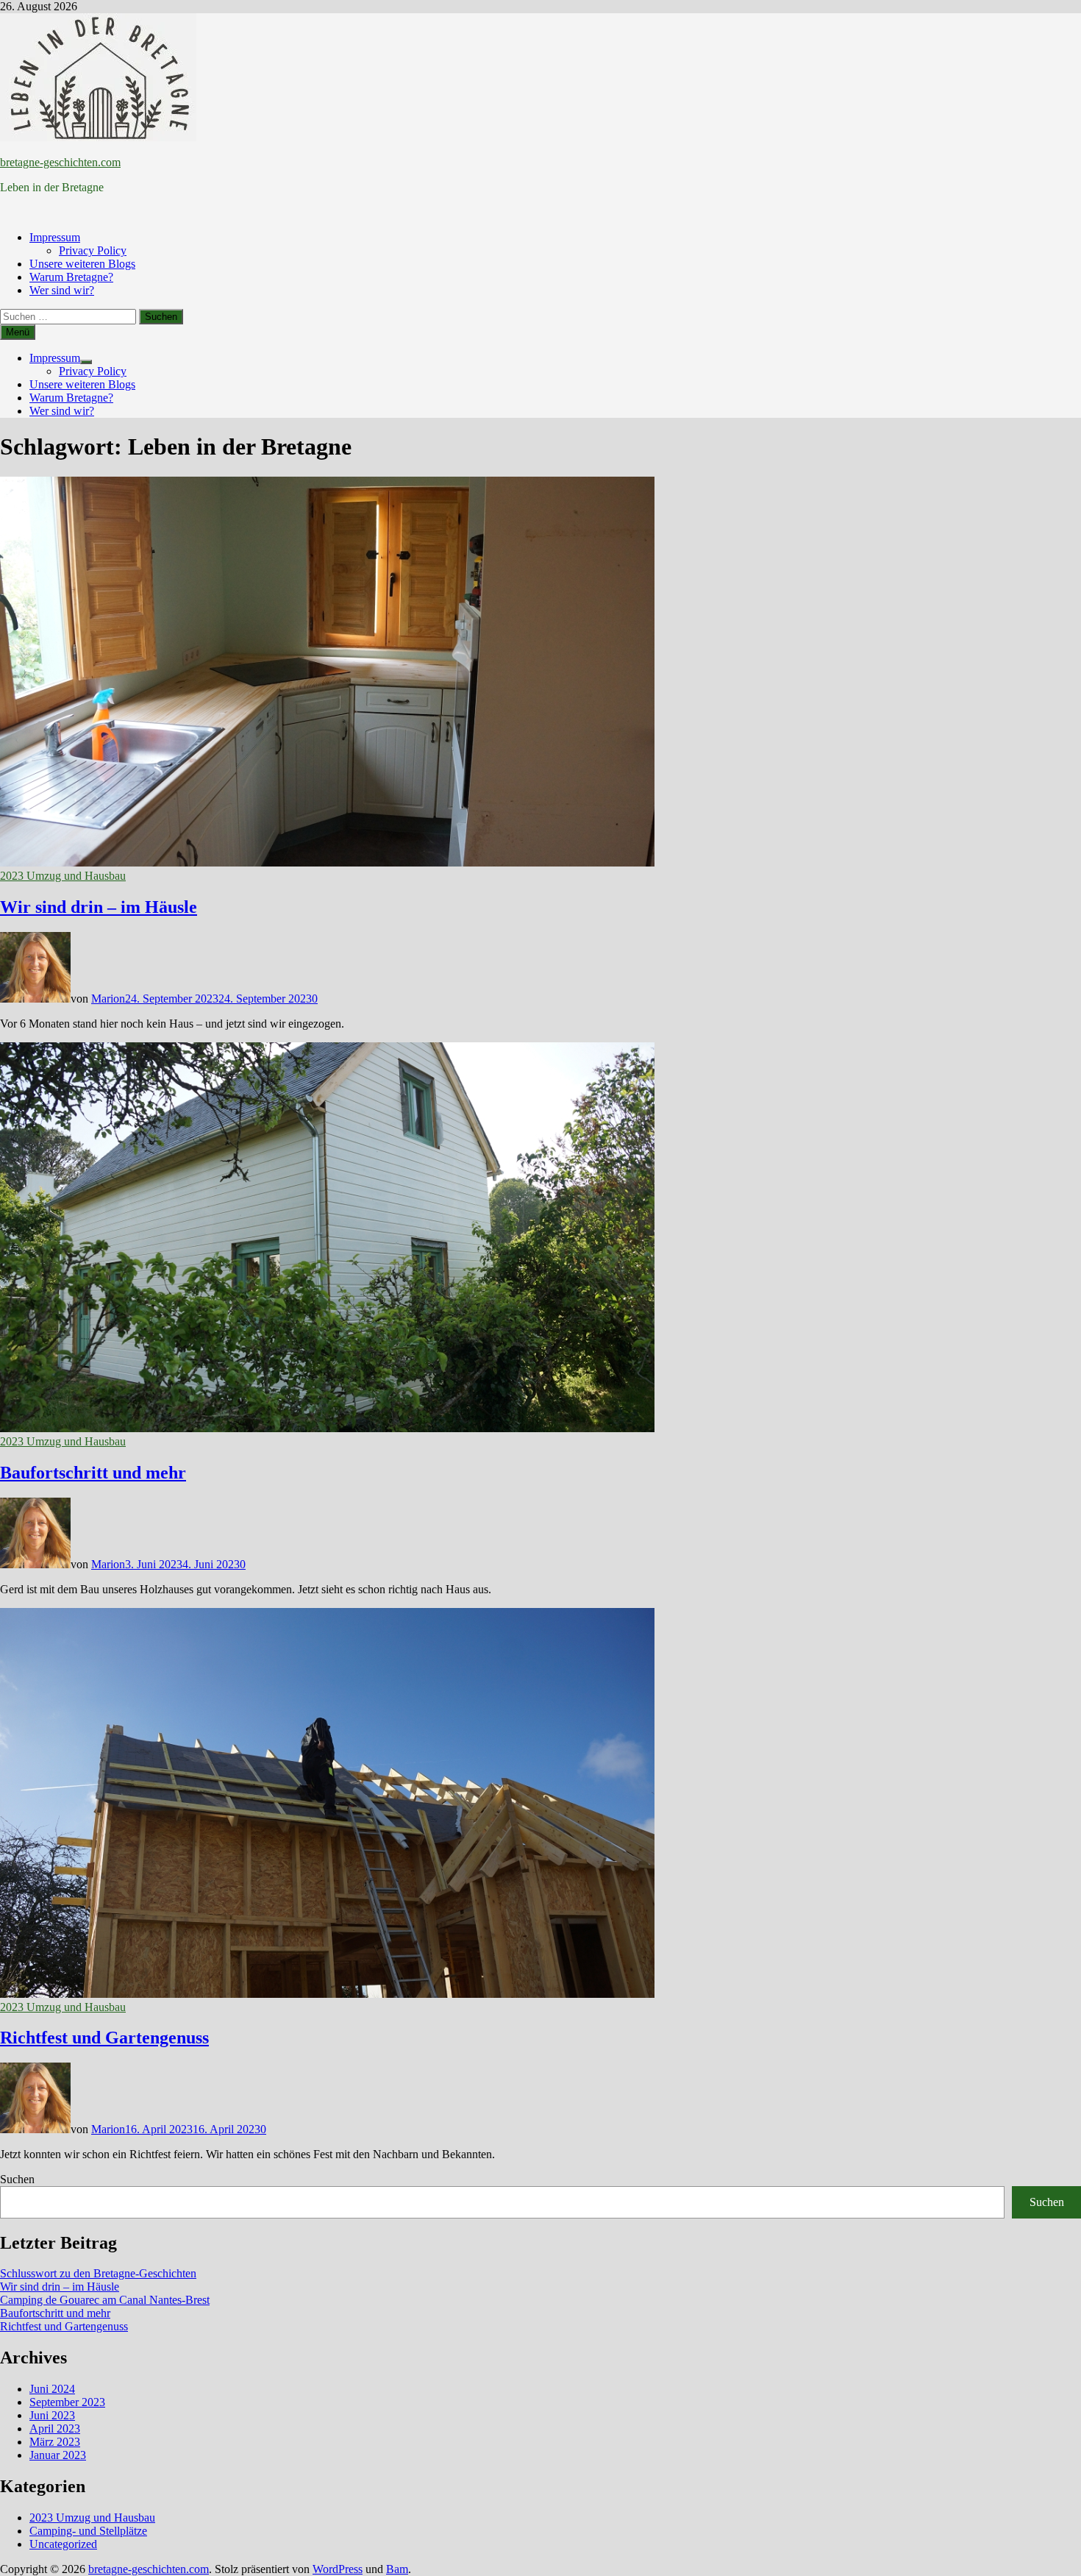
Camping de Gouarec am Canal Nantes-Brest (105, 2300)
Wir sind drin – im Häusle (99, 907)
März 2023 (55, 2442)
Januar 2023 (58, 2455)
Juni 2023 (52, 2415)
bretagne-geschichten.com (60, 162)
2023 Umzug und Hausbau (63, 876)
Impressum (55, 237)
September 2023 (67, 2402)
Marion (108, 999)
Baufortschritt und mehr (93, 1473)
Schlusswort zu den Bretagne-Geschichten (98, 2273)
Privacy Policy (93, 250)
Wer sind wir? (62, 290)
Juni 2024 (52, 2389)
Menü (18, 332)
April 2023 (55, 2429)
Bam (397, 2569)
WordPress (338, 2569)
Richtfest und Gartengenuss (104, 2038)
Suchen (17, 2179)
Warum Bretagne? (71, 277)
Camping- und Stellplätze (88, 2531)
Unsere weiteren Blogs (82, 264)
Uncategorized (63, 2544)
